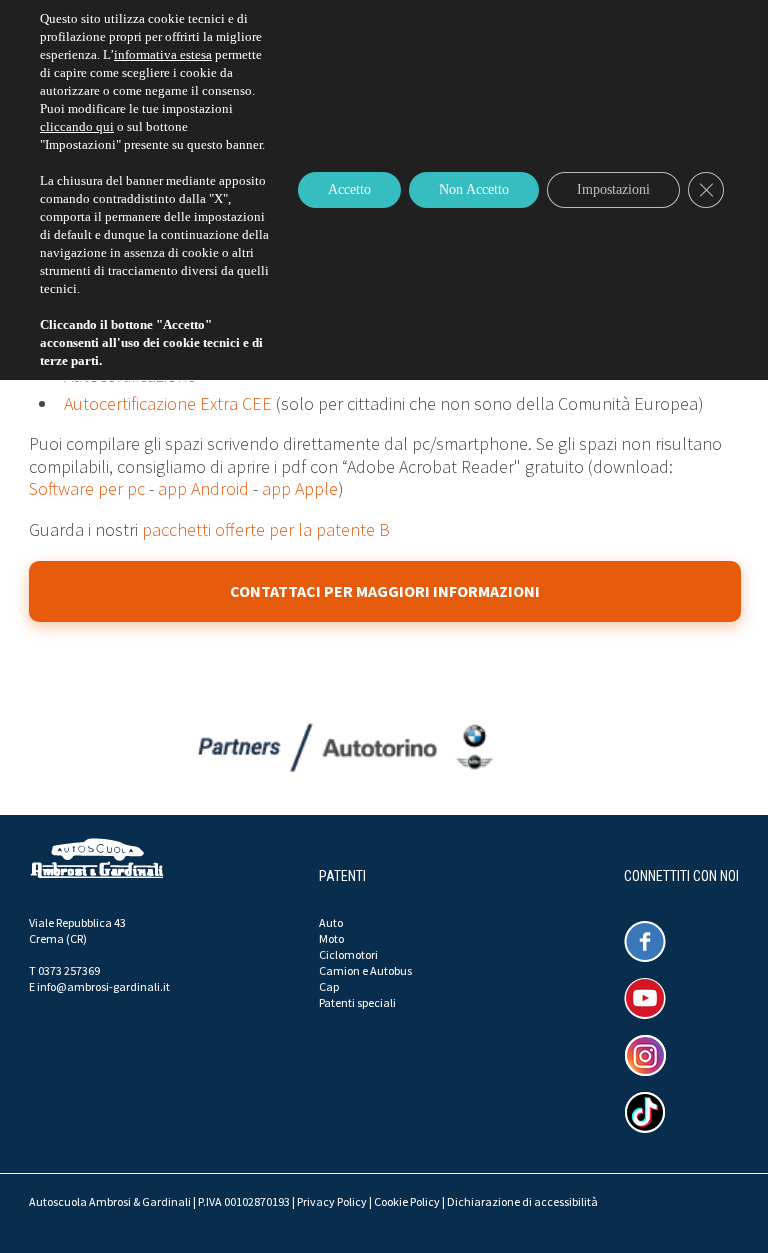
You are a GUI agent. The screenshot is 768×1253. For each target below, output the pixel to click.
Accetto (349, 189)
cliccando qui (77, 126)
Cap (329, 986)
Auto (331, 922)
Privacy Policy (332, 1201)
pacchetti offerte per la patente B (266, 529)
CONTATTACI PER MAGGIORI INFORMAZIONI (385, 591)
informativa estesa (163, 54)
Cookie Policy (407, 1201)
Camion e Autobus (365, 970)
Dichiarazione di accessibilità (522, 1201)
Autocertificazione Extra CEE (168, 403)
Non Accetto (474, 189)
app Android (203, 488)
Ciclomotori (348, 954)
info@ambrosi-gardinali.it (103, 986)
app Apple (300, 488)
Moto (331, 938)
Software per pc (87, 488)
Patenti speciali (357, 1002)
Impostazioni (613, 189)
